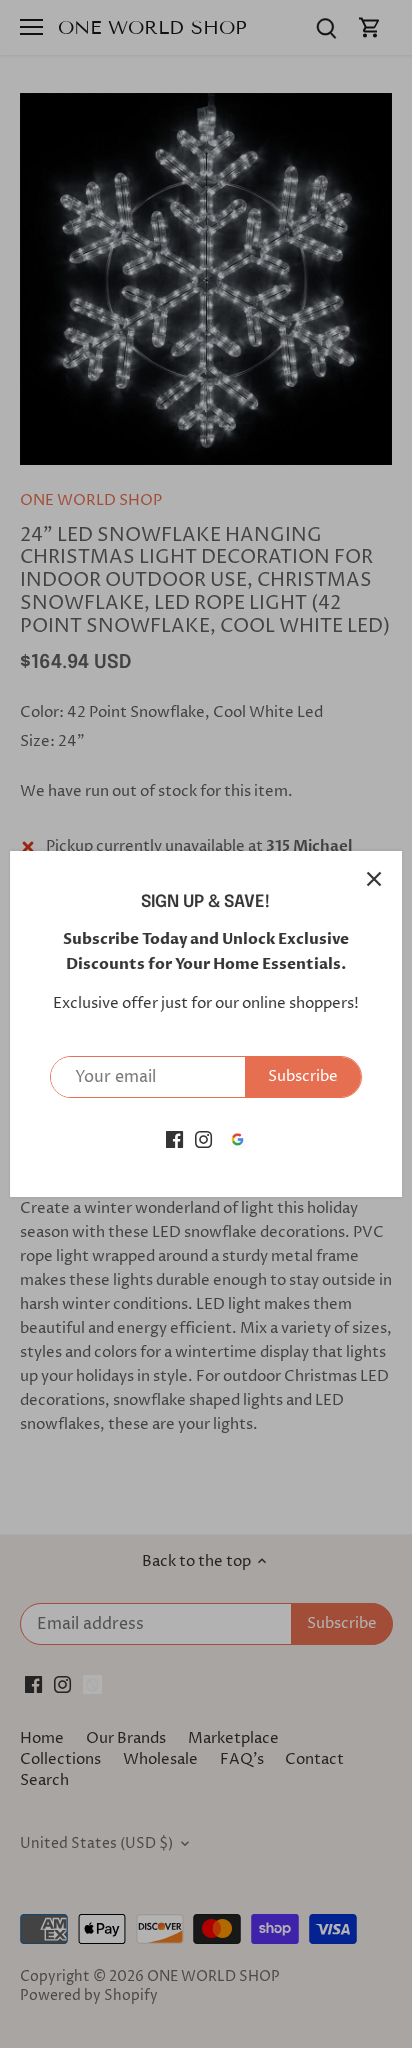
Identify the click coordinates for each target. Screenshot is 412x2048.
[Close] (374, 879)
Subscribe (303, 1076)
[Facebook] (174, 1138)
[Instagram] (203, 1138)
